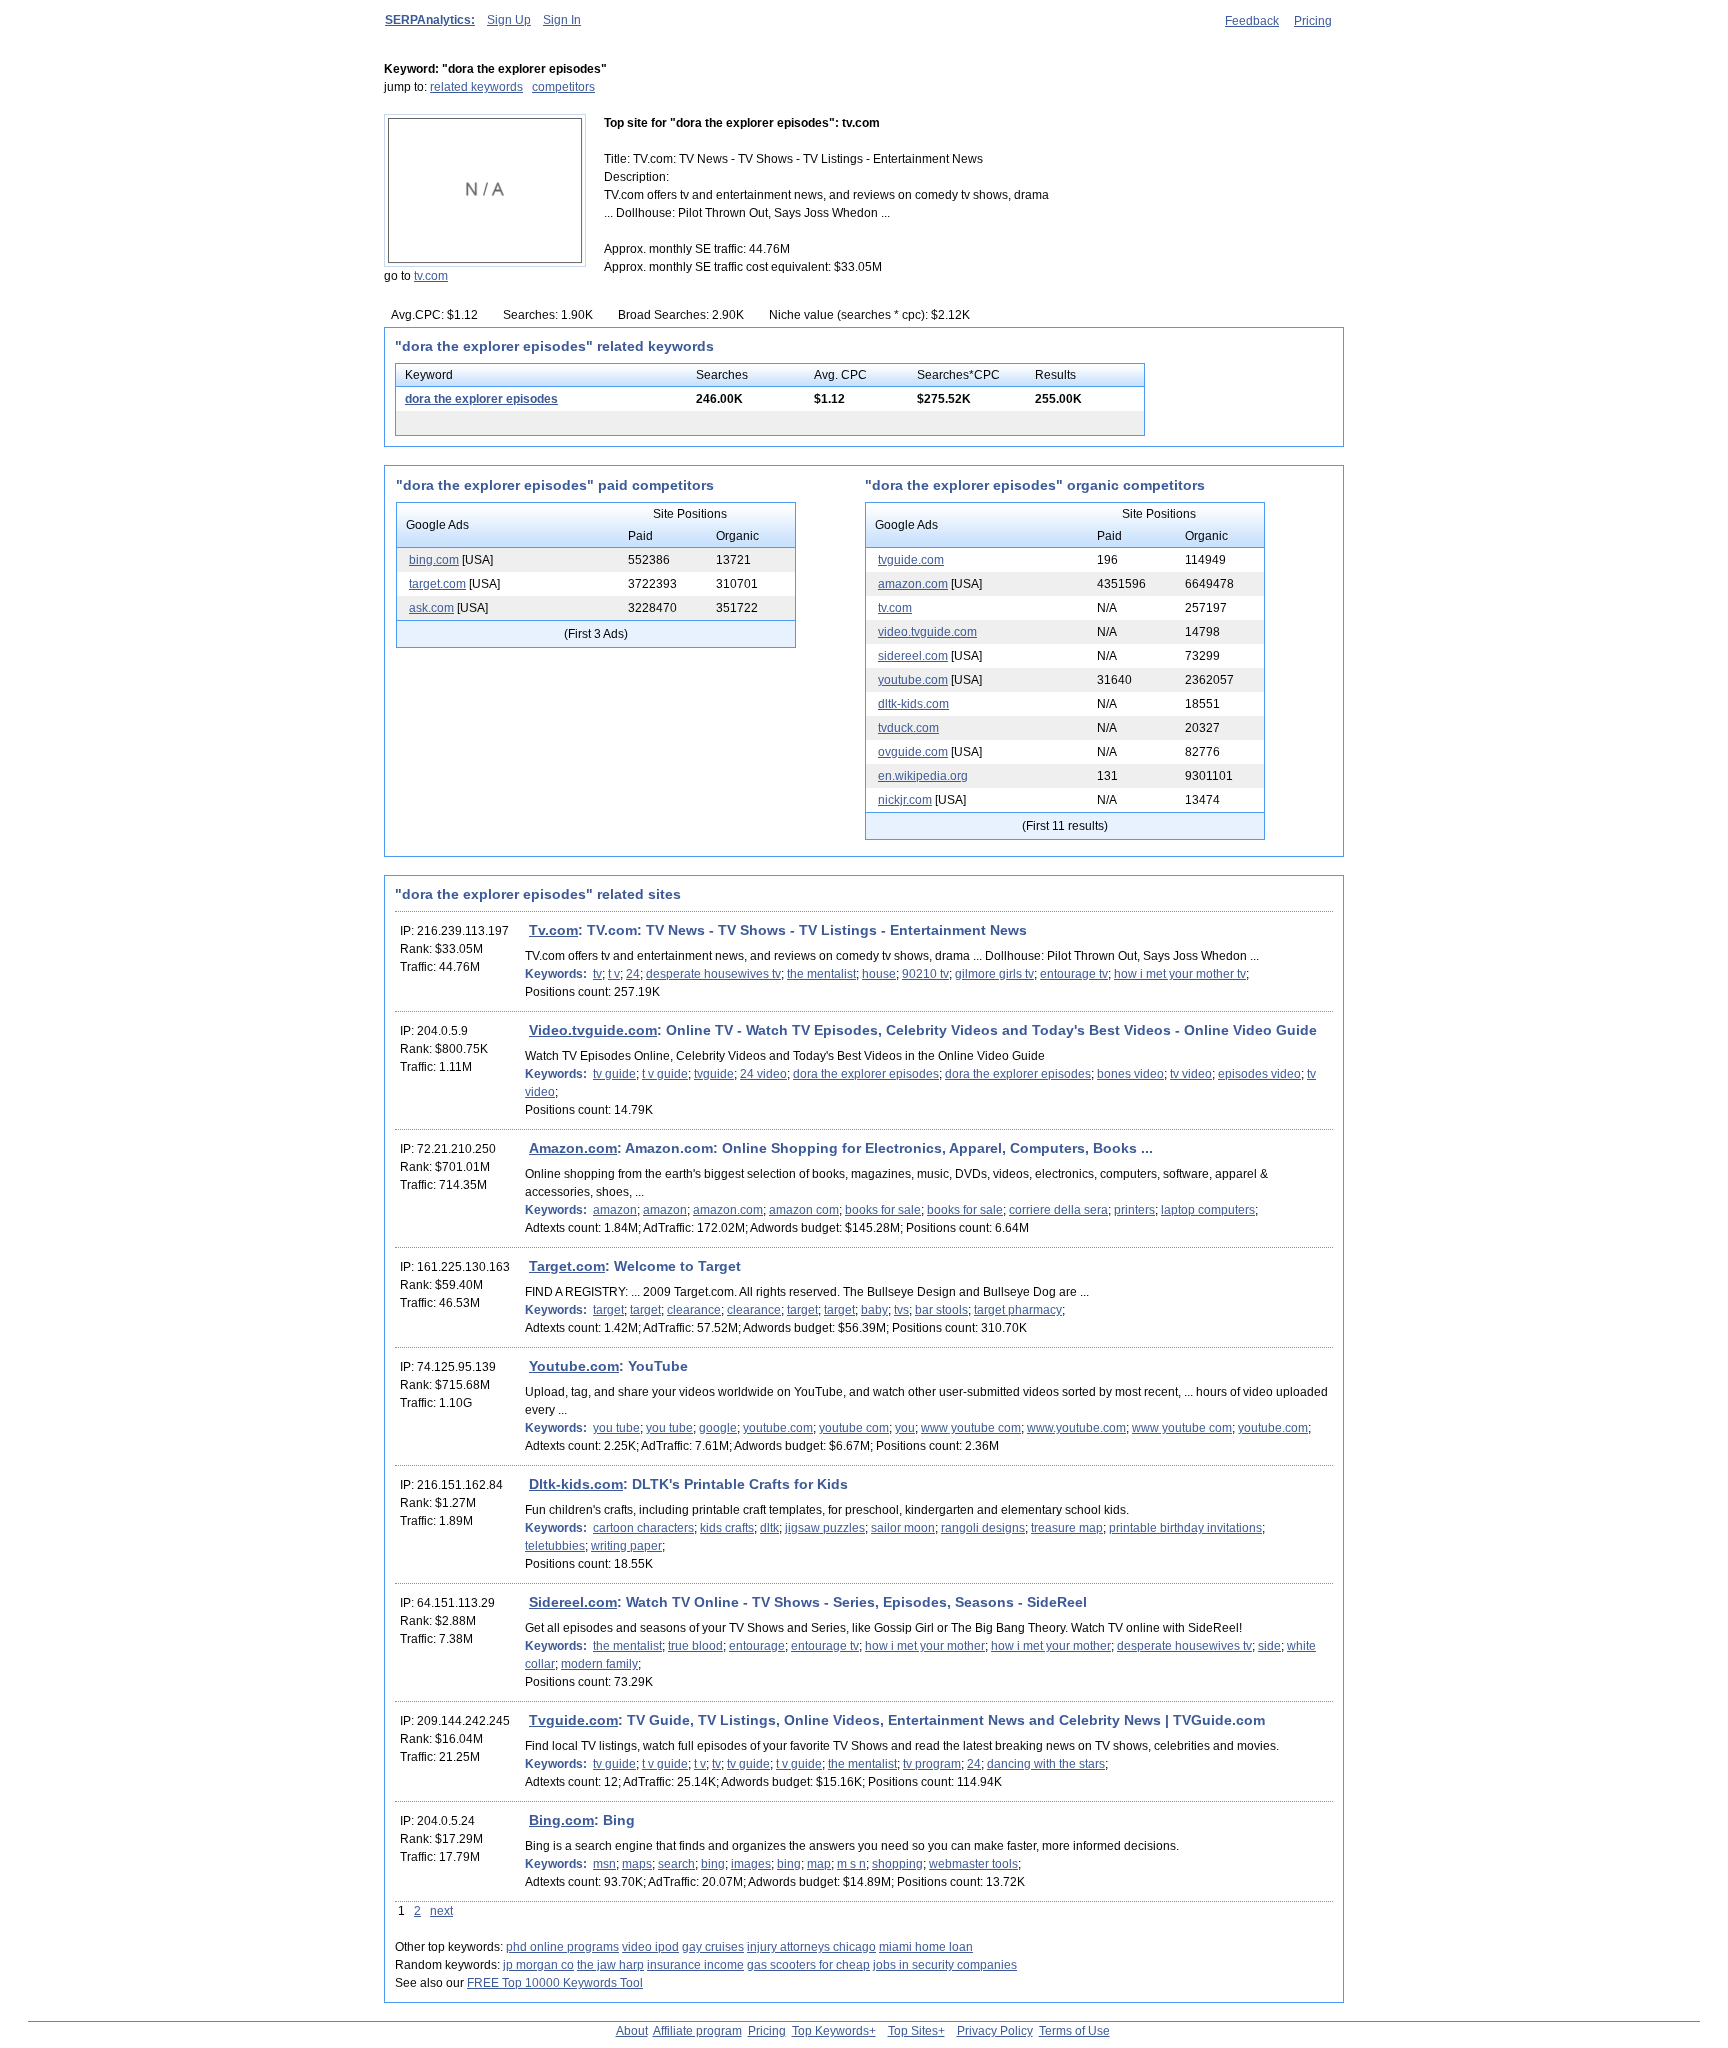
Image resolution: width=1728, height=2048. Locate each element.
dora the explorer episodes (481, 399)
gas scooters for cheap (808, 1965)
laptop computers (1208, 1210)
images (751, 1864)
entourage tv (1074, 974)
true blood (695, 1646)
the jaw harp (610, 1965)
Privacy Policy (995, 2031)
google (718, 1428)
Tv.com (553, 930)
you (905, 1428)
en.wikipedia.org (923, 776)
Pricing (1313, 21)
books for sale (883, 1210)
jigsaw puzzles (825, 1528)
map (819, 1864)
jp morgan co (538, 1965)
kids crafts (727, 1528)
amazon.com (913, 584)
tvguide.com (911, 560)
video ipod (650, 1947)
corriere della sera (1058, 1210)
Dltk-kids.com (576, 1484)
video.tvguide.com (927, 632)
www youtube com (971, 1428)
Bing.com (561, 1820)
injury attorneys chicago (811, 1947)
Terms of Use (1074, 2031)
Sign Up (509, 20)
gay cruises (713, 1947)
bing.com (434, 560)
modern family (599, 1664)
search (676, 1864)
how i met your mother (925, 1646)
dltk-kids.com (913, 704)
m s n (851, 1864)
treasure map (1067, 1528)
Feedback (1252, 21)
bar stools (941, 1310)
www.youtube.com (1076, 1428)
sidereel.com (913, 656)
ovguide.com (913, 752)
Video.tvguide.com (593, 1030)
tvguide (714, 1074)
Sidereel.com (573, 1602)
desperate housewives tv (713, 974)
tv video (1191, 1074)
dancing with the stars (1046, 1764)
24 (633, 974)
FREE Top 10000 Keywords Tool (555, 1983)
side (1269, 1646)
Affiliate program (697, 2031)
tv (597, 974)
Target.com (567, 1266)
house (879, 974)
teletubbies (555, 1546)
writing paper (626, 1546)
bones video (1130, 1074)
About (632, 2031)
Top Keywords (830, 2031)
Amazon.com (573, 1148)
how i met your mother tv (1180, 974)
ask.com (431, 608)
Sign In (562, 20)
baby (874, 1310)
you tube (616, 1428)
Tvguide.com (573, 1720)
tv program (932, 1764)
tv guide (614, 1074)
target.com (437, 584)
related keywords (476, 87)
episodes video (1259, 1074)
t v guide (665, 1074)
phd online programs (562, 1947)
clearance (694, 1310)
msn (604, 1864)
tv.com (431, 276)
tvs (901, 1310)
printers (1134, 1210)
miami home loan (926, 1947)
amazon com (804, 1210)
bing (713, 1864)
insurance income (695, 1965)
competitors (563, 87)
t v (614, 974)
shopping (897, 1864)
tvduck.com (908, 728)
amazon (615, 1210)
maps (637, 1864)
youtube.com (913, 680)
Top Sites (913, 2031)
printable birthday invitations (1185, 1528)
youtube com (854, 1428)
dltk (769, 1528)
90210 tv (925, 974)
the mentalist (821, 974)
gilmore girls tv (994, 974)
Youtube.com (574, 1366)
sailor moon (903, 1528)
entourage (757, 1646)
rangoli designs (983, 1528)
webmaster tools (973, 1864)
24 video (763, 1074)
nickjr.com (905, 800)
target (608, 1310)
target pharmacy (1018, 1310)
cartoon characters (643, 1528)
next (441, 1911)
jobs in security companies (945, 1965)
